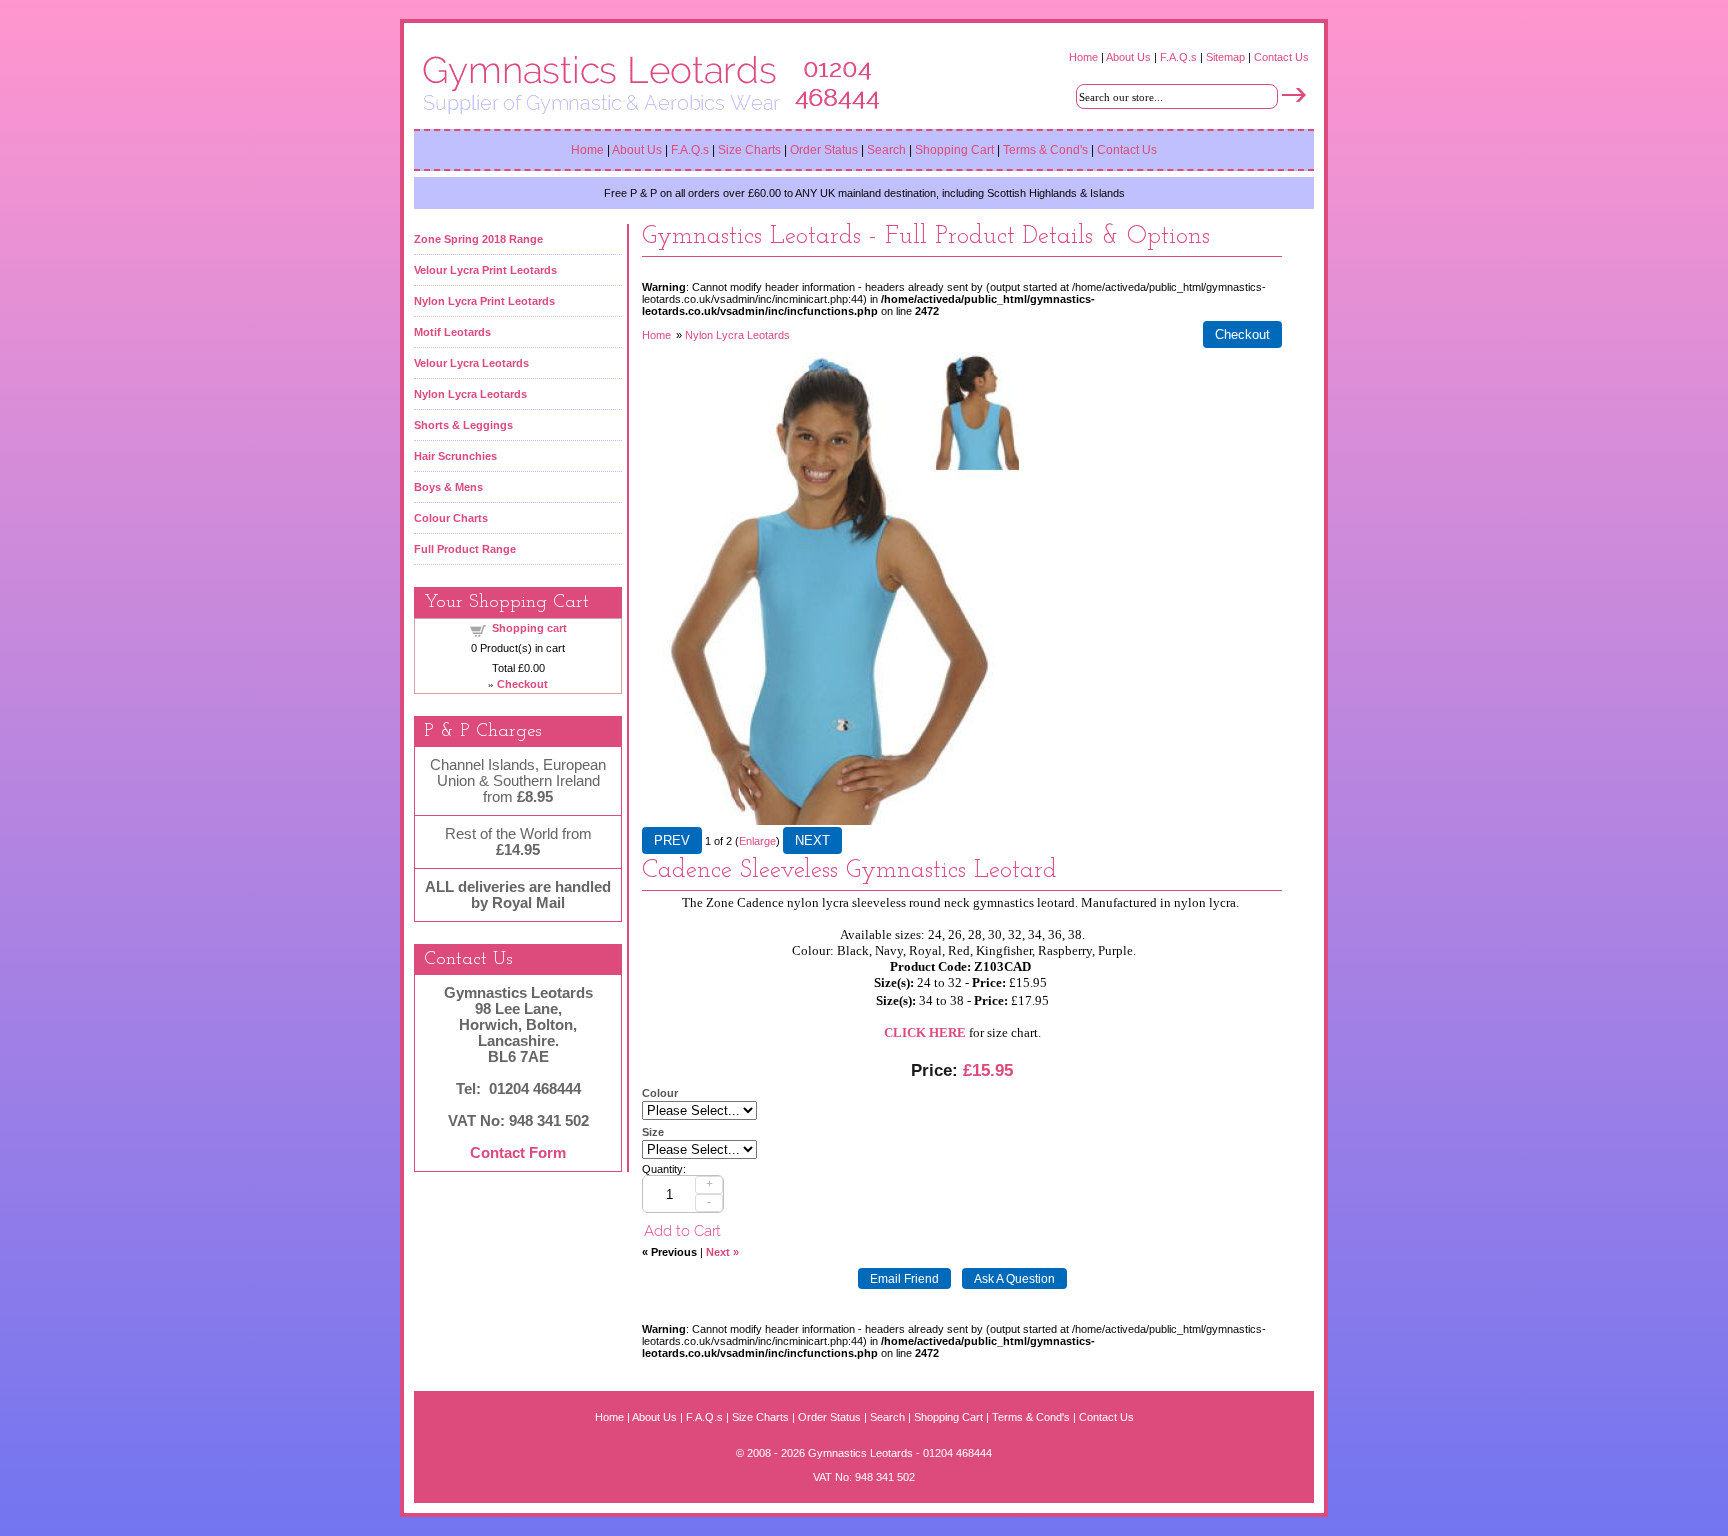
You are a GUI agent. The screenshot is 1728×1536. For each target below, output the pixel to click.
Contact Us (1281, 57)
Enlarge (757, 841)
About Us (1128, 57)
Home (1083, 57)
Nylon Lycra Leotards (737, 335)
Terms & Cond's (1045, 150)
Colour (660, 1093)
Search (886, 150)
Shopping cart (529, 628)
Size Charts (751, 150)
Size (653, 1132)
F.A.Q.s (1178, 57)
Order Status (824, 150)
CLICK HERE (925, 1032)
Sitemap (1225, 57)
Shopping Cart (954, 150)
